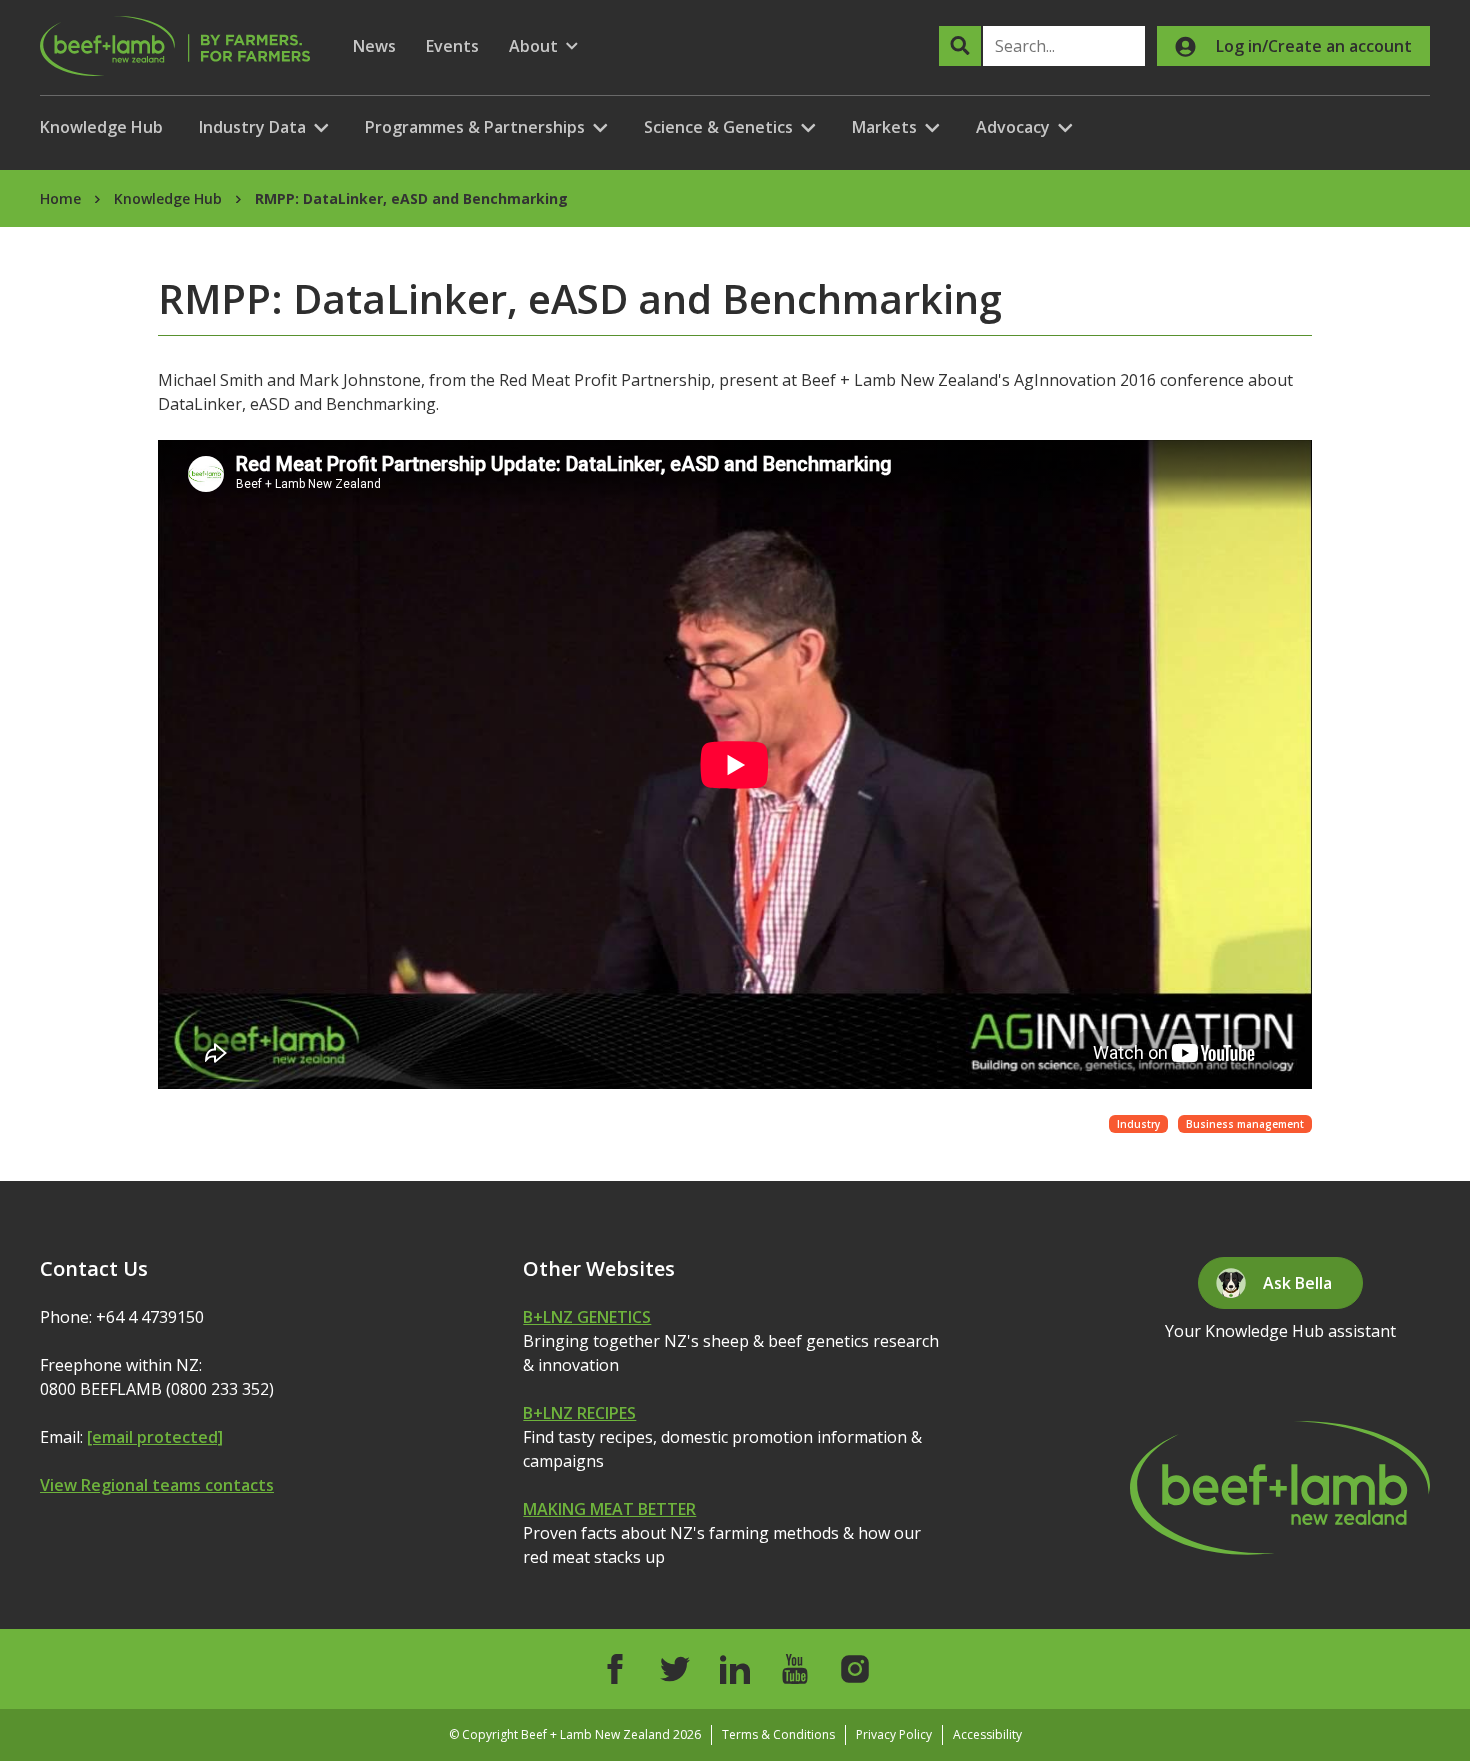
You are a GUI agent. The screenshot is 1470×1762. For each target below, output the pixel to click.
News (374, 46)
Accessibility (987, 1734)
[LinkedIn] (735, 1669)
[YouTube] (795, 1669)
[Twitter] (675, 1669)
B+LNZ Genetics (587, 1317)
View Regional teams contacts (157, 1485)
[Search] (960, 46)
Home (60, 198)
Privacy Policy (894, 1734)
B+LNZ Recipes (579, 1413)
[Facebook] (615, 1669)
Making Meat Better (609, 1509)
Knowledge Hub (101, 127)
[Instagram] (855, 1669)
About (543, 46)
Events (452, 46)
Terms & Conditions (778, 1734)
